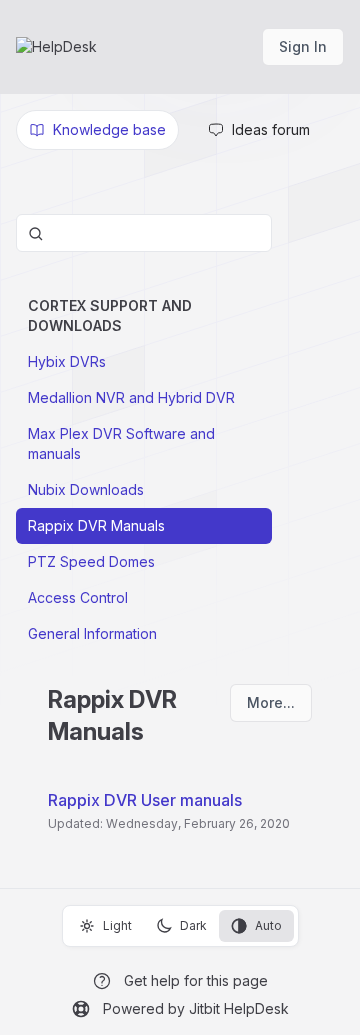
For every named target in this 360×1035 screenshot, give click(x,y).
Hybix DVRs (67, 361)
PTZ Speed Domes (91, 561)
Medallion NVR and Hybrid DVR (131, 397)
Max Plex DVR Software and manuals (121, 443)
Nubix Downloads (86, 489)
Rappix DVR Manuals (96, 525)
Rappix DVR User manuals (145, 800)
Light (117, 925)
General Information (92, 633)
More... (271, 702)
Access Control (78, 597)
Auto (268, 925)
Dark (193, 925)
